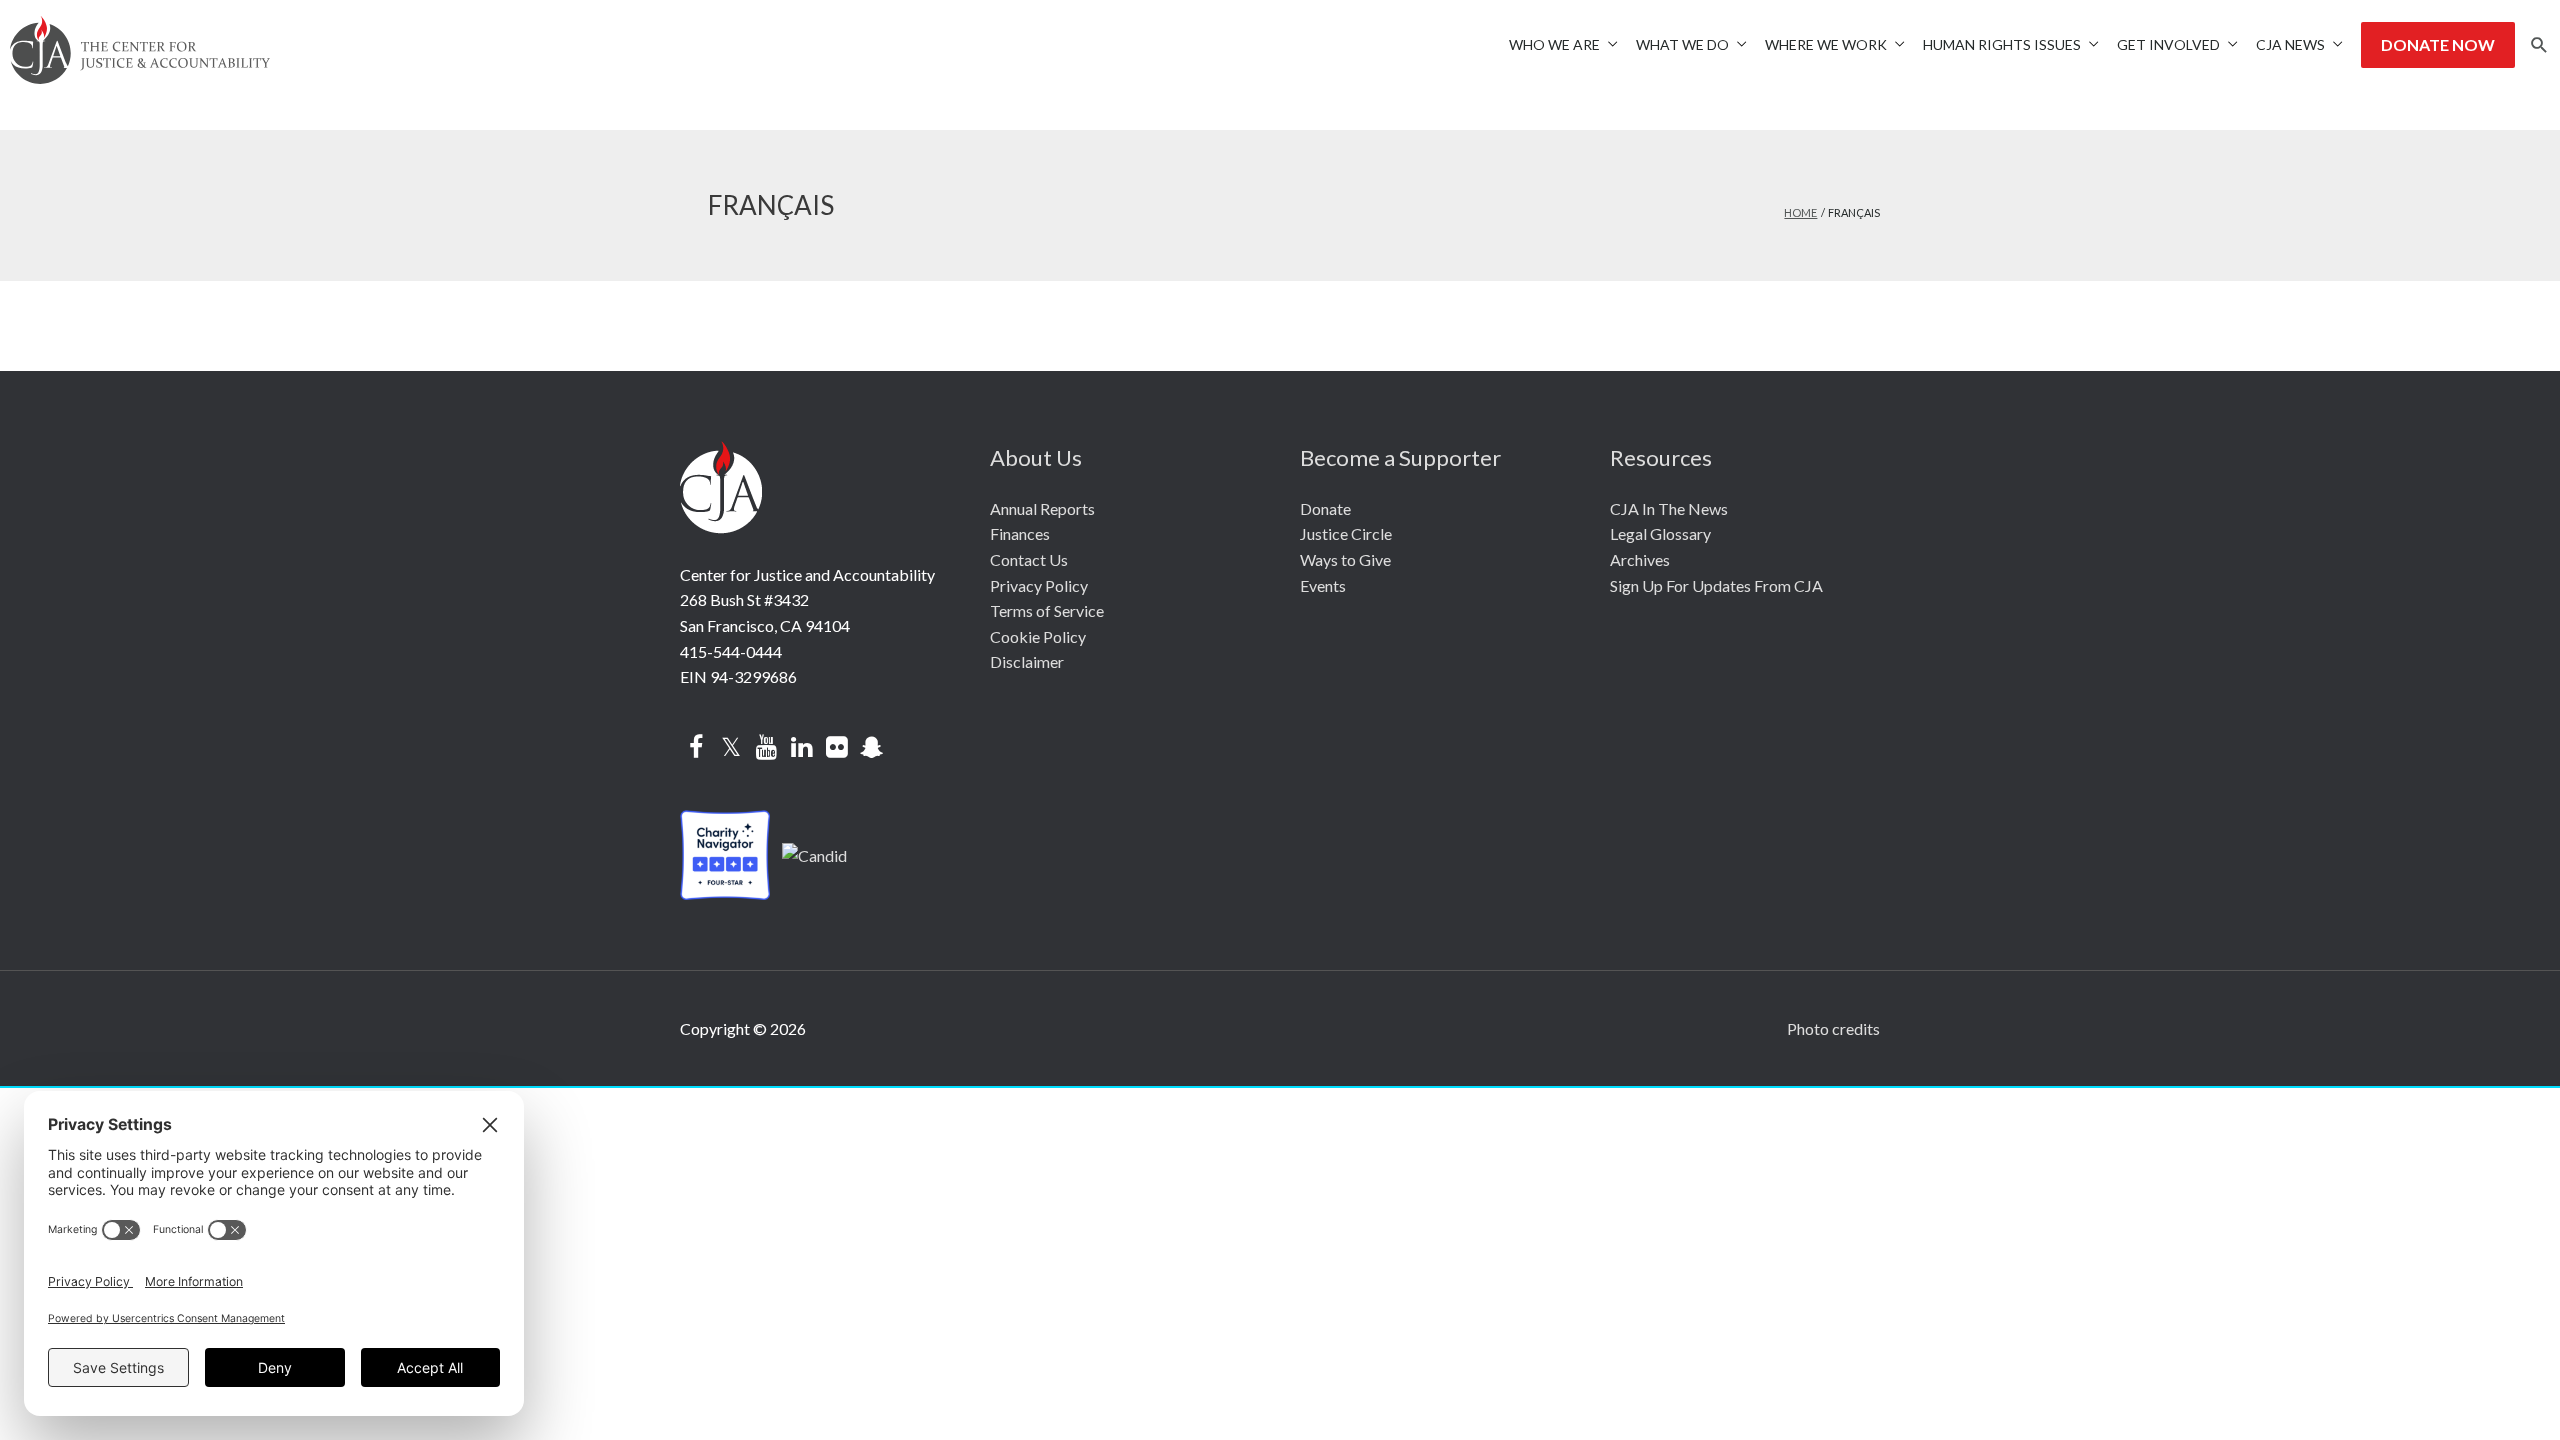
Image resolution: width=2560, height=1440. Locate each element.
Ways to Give (1345, 559)
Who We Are (1554, 44)
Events (1323, 585)
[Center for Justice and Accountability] (814, 852)
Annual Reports (1042, 508)
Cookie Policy (1038, 636)
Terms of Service (1047, 610)
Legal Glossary (1660, 533)
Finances (1020, 533)
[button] (2539, 45)
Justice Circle (1346, 533)
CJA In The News (1669, 508)
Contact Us (1029, 559)
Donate (1325, 508)
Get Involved (2168, 44)
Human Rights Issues (2002, 44)
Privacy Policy (1039, 585)
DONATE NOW (2438, 44)
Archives (1640, 559)
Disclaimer (1027, 661)
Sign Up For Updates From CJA (1716, 585)
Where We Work (1826, 44)
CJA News (2290, 44)
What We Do (1682, 44)
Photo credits (1833, 1028)
